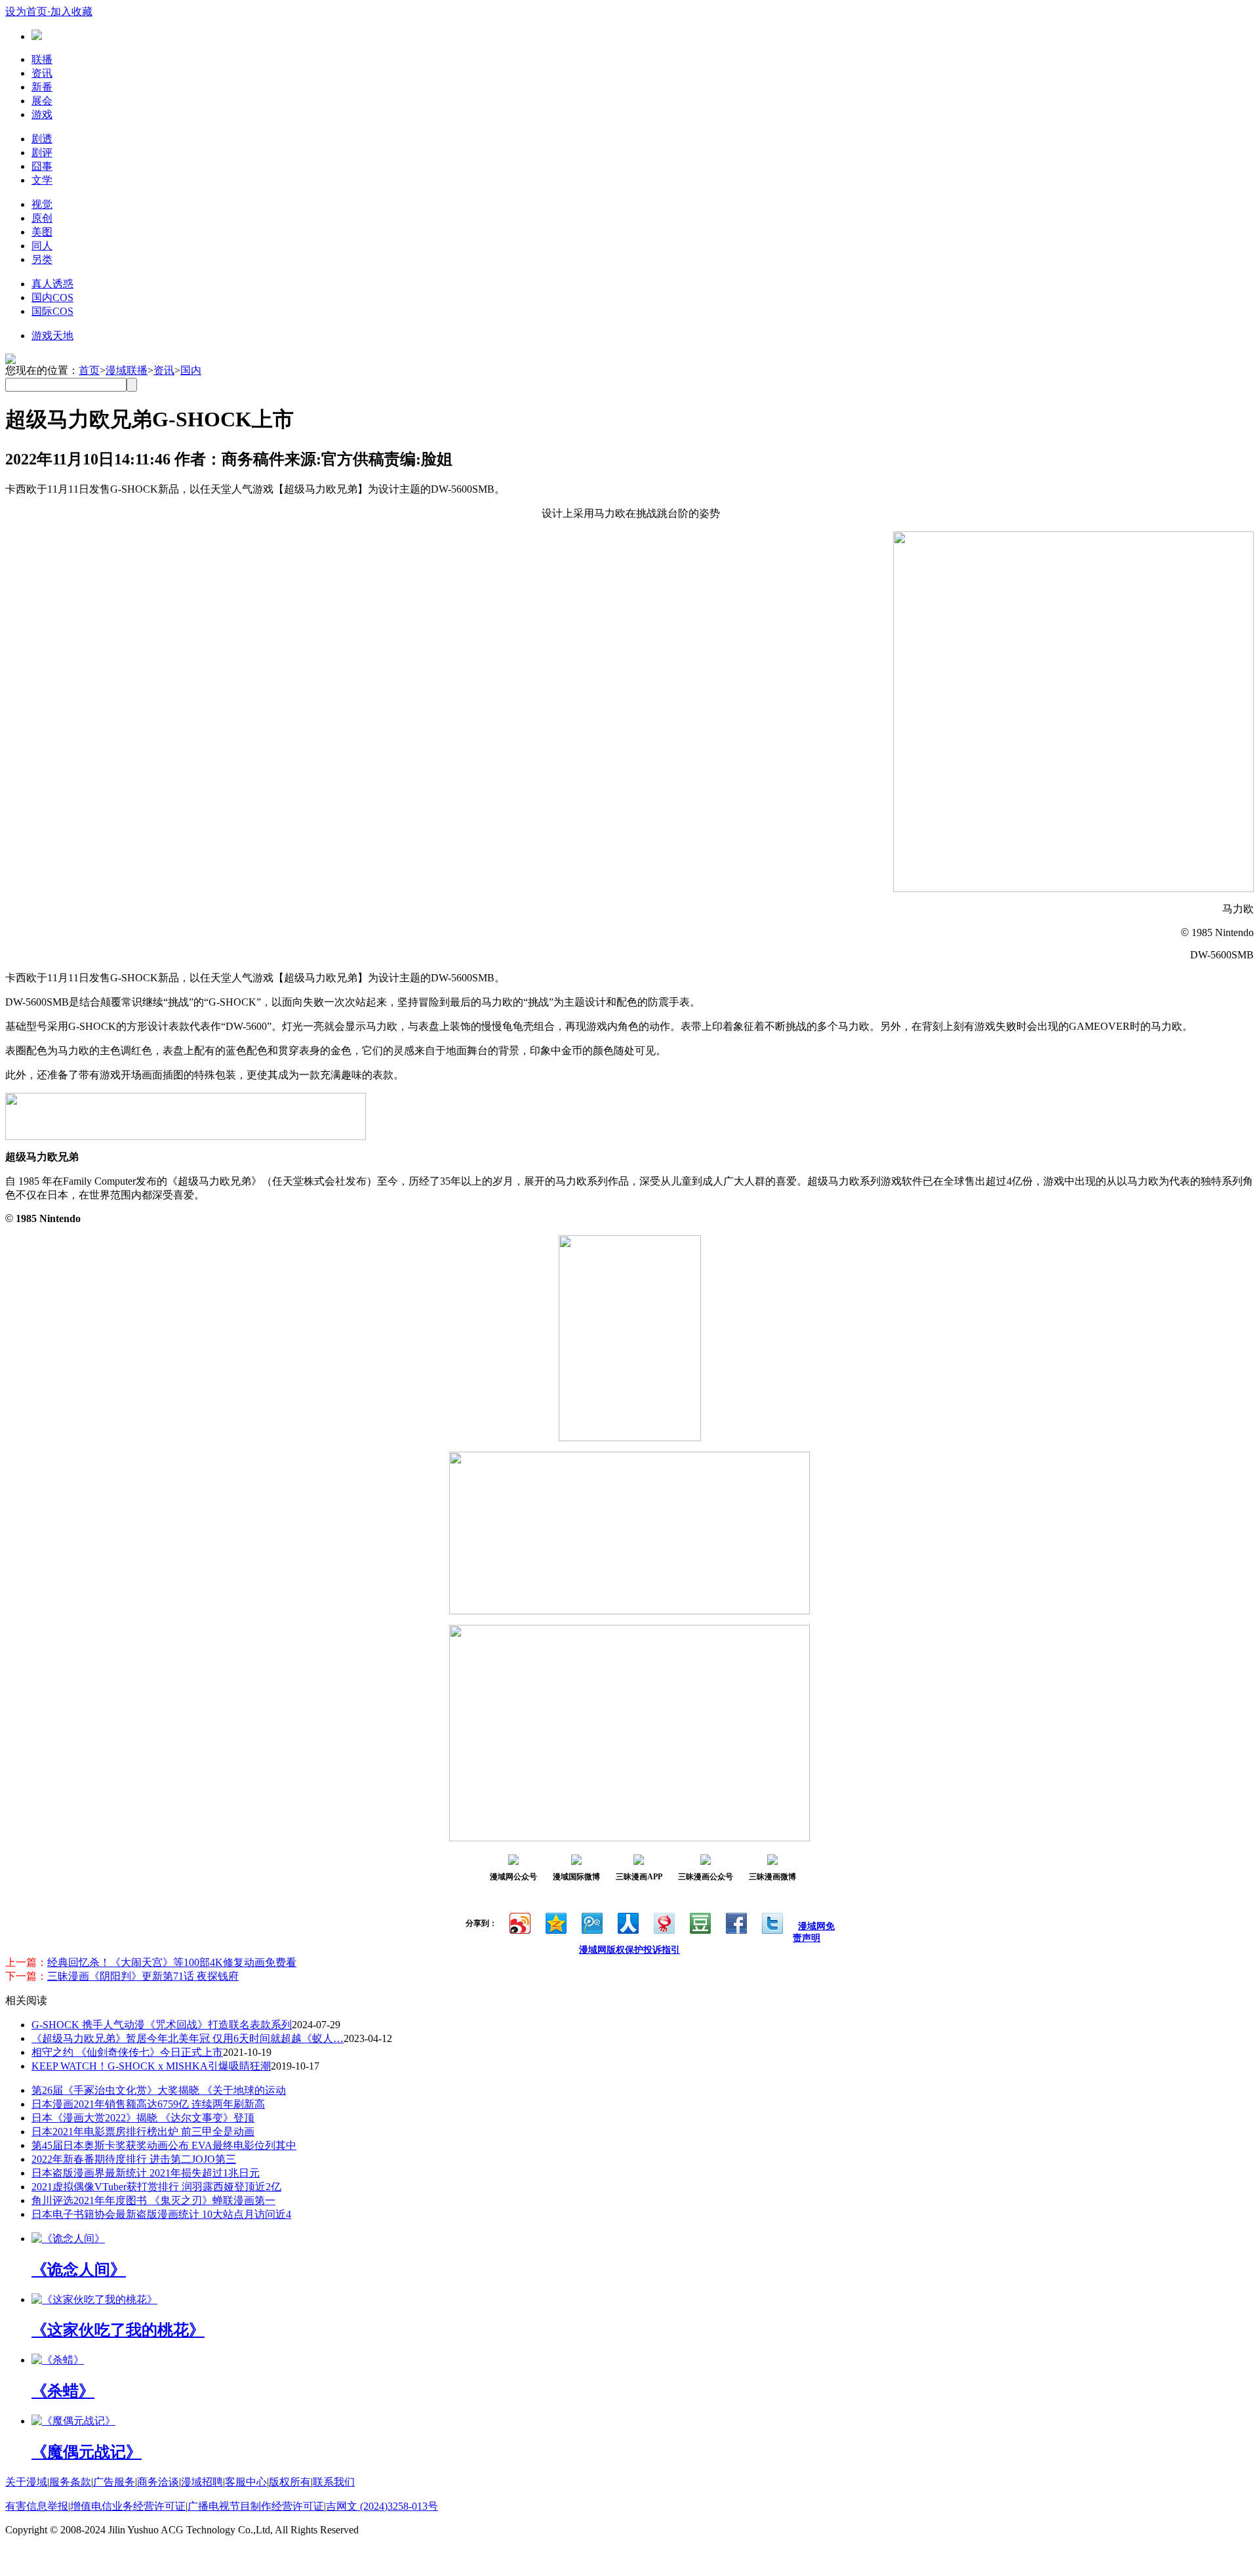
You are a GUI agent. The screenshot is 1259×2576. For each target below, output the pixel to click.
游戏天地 (52, 336)
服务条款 (70, 2482)
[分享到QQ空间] (555, 1922)
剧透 (42, 139)
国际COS (52, 311)
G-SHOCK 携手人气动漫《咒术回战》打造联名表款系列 (162, 2025)
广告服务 (114, 2482)
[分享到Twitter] (771, 1922)
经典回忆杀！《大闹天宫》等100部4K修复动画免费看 (172, 1962)
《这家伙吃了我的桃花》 (118, 2330)
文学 (42, 180)
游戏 (42, 114)
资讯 (42, 73)
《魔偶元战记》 (87, 2452)
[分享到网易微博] (663, 1922)
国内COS (52, 297)
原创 (42, 218)
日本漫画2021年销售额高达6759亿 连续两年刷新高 (148, 2104)
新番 (42, 87)
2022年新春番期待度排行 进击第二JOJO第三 (134, 2159)
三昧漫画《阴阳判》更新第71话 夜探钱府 (143, 1976)
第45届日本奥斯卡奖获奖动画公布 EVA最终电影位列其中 (164, 2145)
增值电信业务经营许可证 (128, 2506)
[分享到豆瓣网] (699, 1922)
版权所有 (290, 2482)
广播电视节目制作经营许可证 (256, 2506)
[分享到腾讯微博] (591, 1922)
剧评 (42, 153)
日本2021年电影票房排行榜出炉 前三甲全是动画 (143, 2132)
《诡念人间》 (79, 2270)
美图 (42, 232)
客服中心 (246, 2482)
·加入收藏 (70, 11)
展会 (42, 101)
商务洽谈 (158, 2482)
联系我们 (334, 2482)
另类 (42, 259)
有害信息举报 (37, 2506)
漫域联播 (127, 370)
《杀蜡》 (63, 2391)
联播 (42, 59)
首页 (89, 370)
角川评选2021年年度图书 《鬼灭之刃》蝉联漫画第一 (153, 2200)
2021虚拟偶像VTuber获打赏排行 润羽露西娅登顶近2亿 (156, 2187)
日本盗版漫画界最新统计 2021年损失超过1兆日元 (146, 2173)
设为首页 (26, 11)
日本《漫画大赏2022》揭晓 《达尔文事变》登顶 (143, 2118)
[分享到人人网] (627, 1922)
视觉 (42, 204)
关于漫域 (26, 2482)
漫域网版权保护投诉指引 (629, 1950)
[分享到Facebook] (735, 1922)
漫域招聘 (202, 2482)
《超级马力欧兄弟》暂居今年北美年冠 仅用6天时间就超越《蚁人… (188, 2038)
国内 (191, 370)
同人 (42, 246)
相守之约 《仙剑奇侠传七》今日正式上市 (127, 2052)
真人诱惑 (52, 284)
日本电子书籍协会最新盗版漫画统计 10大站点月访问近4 (161, 2214)
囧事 (42, 166)
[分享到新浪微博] (519, 1922)
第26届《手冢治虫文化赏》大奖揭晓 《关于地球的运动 (159, 2090)
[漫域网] (37, 36)
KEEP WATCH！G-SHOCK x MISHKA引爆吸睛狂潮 (151, 2066)
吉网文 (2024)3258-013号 (382, 2506)
